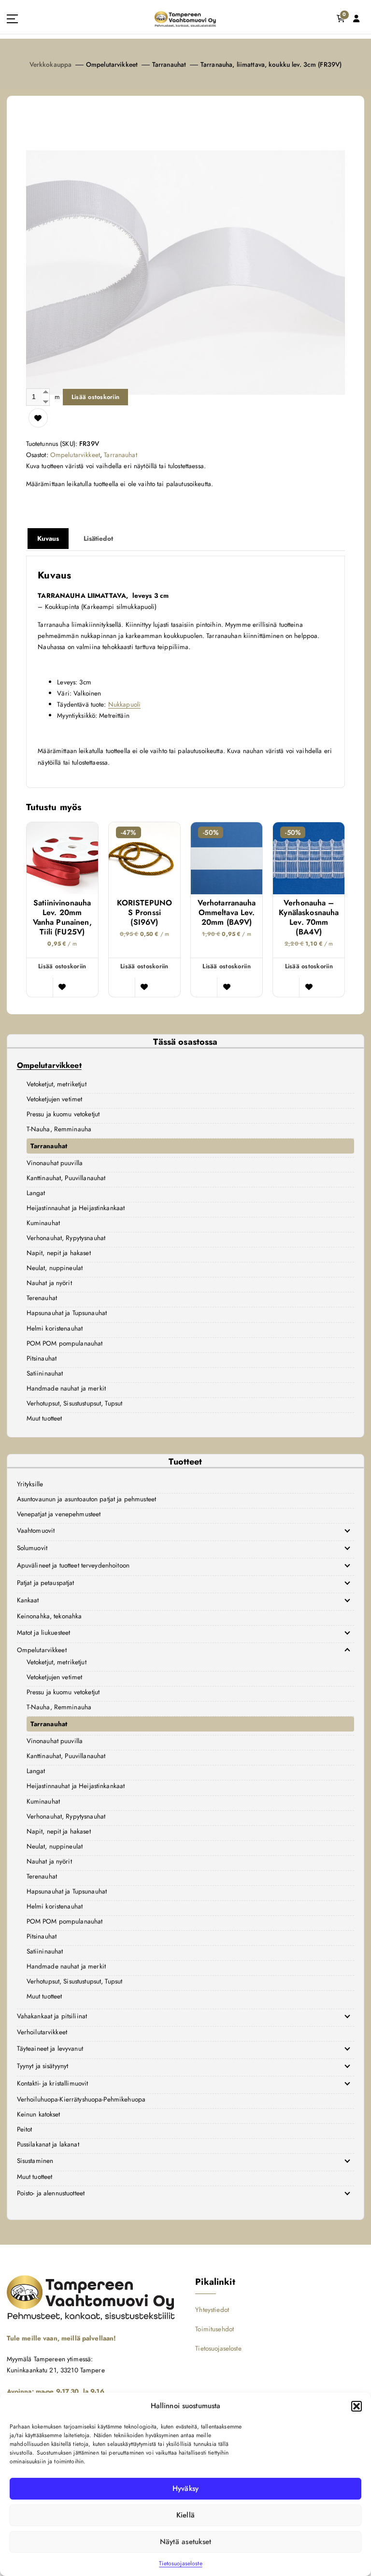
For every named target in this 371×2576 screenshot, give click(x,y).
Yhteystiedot (212, 2310)
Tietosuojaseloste (180, 2563)
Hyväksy (186, 2488)
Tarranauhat (169, 64)
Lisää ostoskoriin (95, 397)
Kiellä (186, 2515)
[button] (357, 2406)
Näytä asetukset (186, 2542)
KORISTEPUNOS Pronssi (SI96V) (145, 913)
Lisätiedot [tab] (98, 538)
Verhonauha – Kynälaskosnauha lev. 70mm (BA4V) (309, 918)
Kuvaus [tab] (48, 538)
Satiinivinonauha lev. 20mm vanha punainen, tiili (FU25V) (62, 918)
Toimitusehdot (214, 2329)
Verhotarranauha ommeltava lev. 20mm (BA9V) (227, 913)
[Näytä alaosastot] (347, 1530)
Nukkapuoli (124, 704)
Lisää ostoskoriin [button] (62, 966)
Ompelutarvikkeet (112, 64)
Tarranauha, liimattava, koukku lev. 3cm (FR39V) (271, 64)
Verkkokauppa (51, 64)
